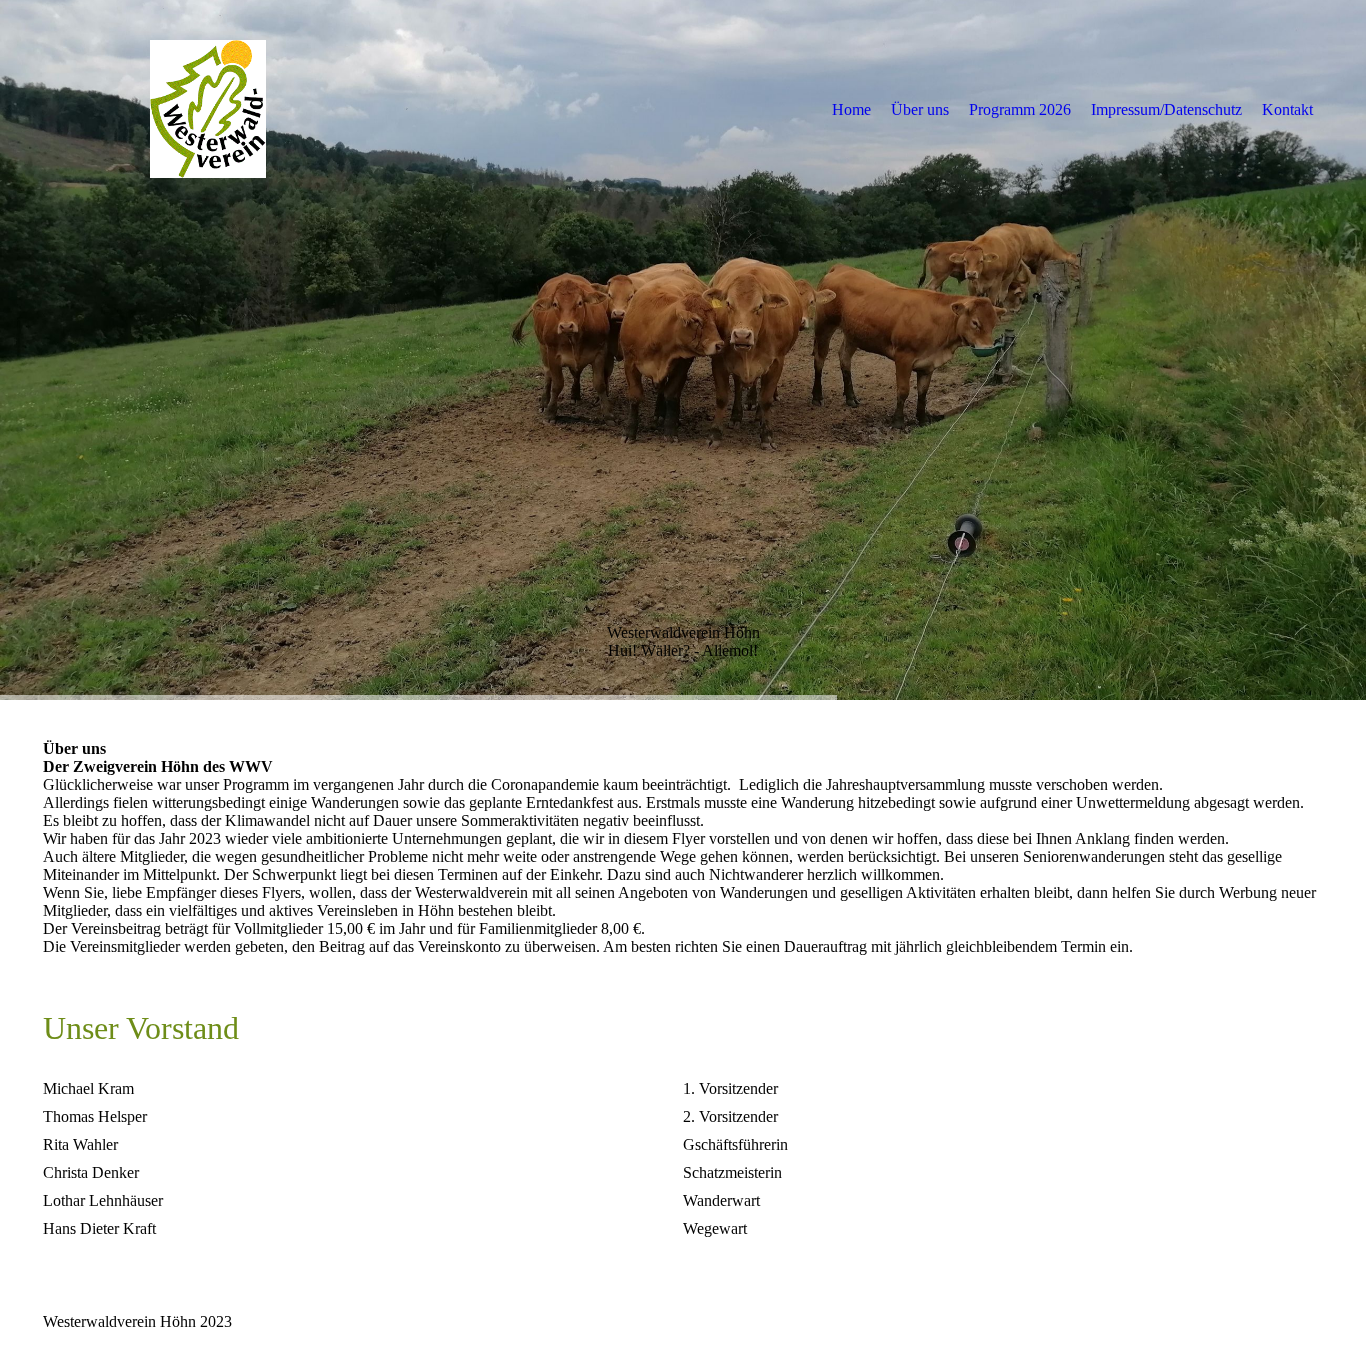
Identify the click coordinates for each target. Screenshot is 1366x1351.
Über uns (920, 109)
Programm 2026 (1020, 109)
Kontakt (1287, 109)
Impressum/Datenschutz (1166, 109)
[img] (208, 109)
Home (851, 109)
